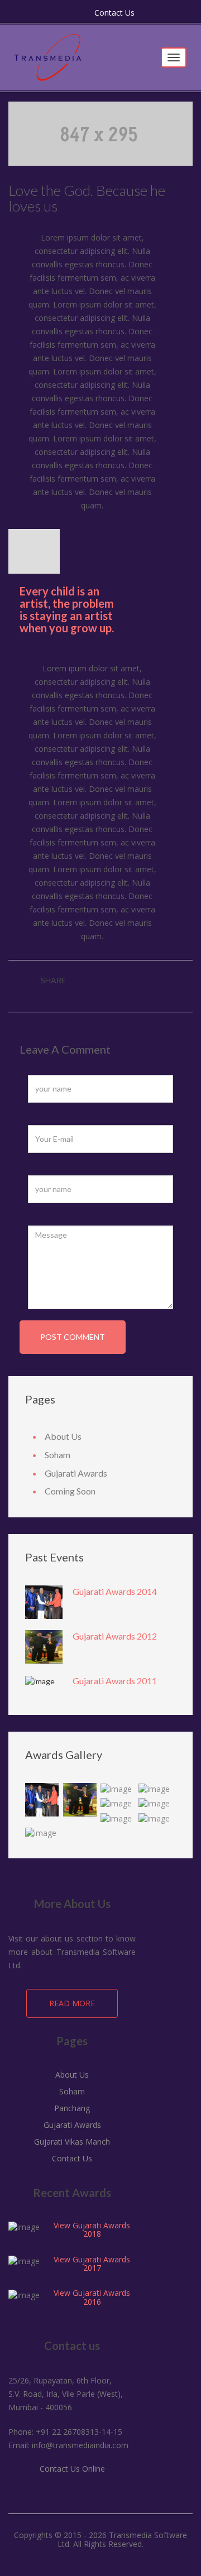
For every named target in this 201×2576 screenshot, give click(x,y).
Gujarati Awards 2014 (115, 1591)
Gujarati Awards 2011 (115, 1681)
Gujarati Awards (76, 1473)
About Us (63, 1436)
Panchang (72, 2108)
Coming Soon (70, 1491)
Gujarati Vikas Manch (72, 2142)
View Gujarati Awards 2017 (92, 2263)
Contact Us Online (72, 2469)
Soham (58, 1455)
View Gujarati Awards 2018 (92, 2229)
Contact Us (114, 13)
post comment (73, 1337)
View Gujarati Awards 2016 (92, 2297)
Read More (72, 2003)
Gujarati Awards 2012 (115, 1636)
